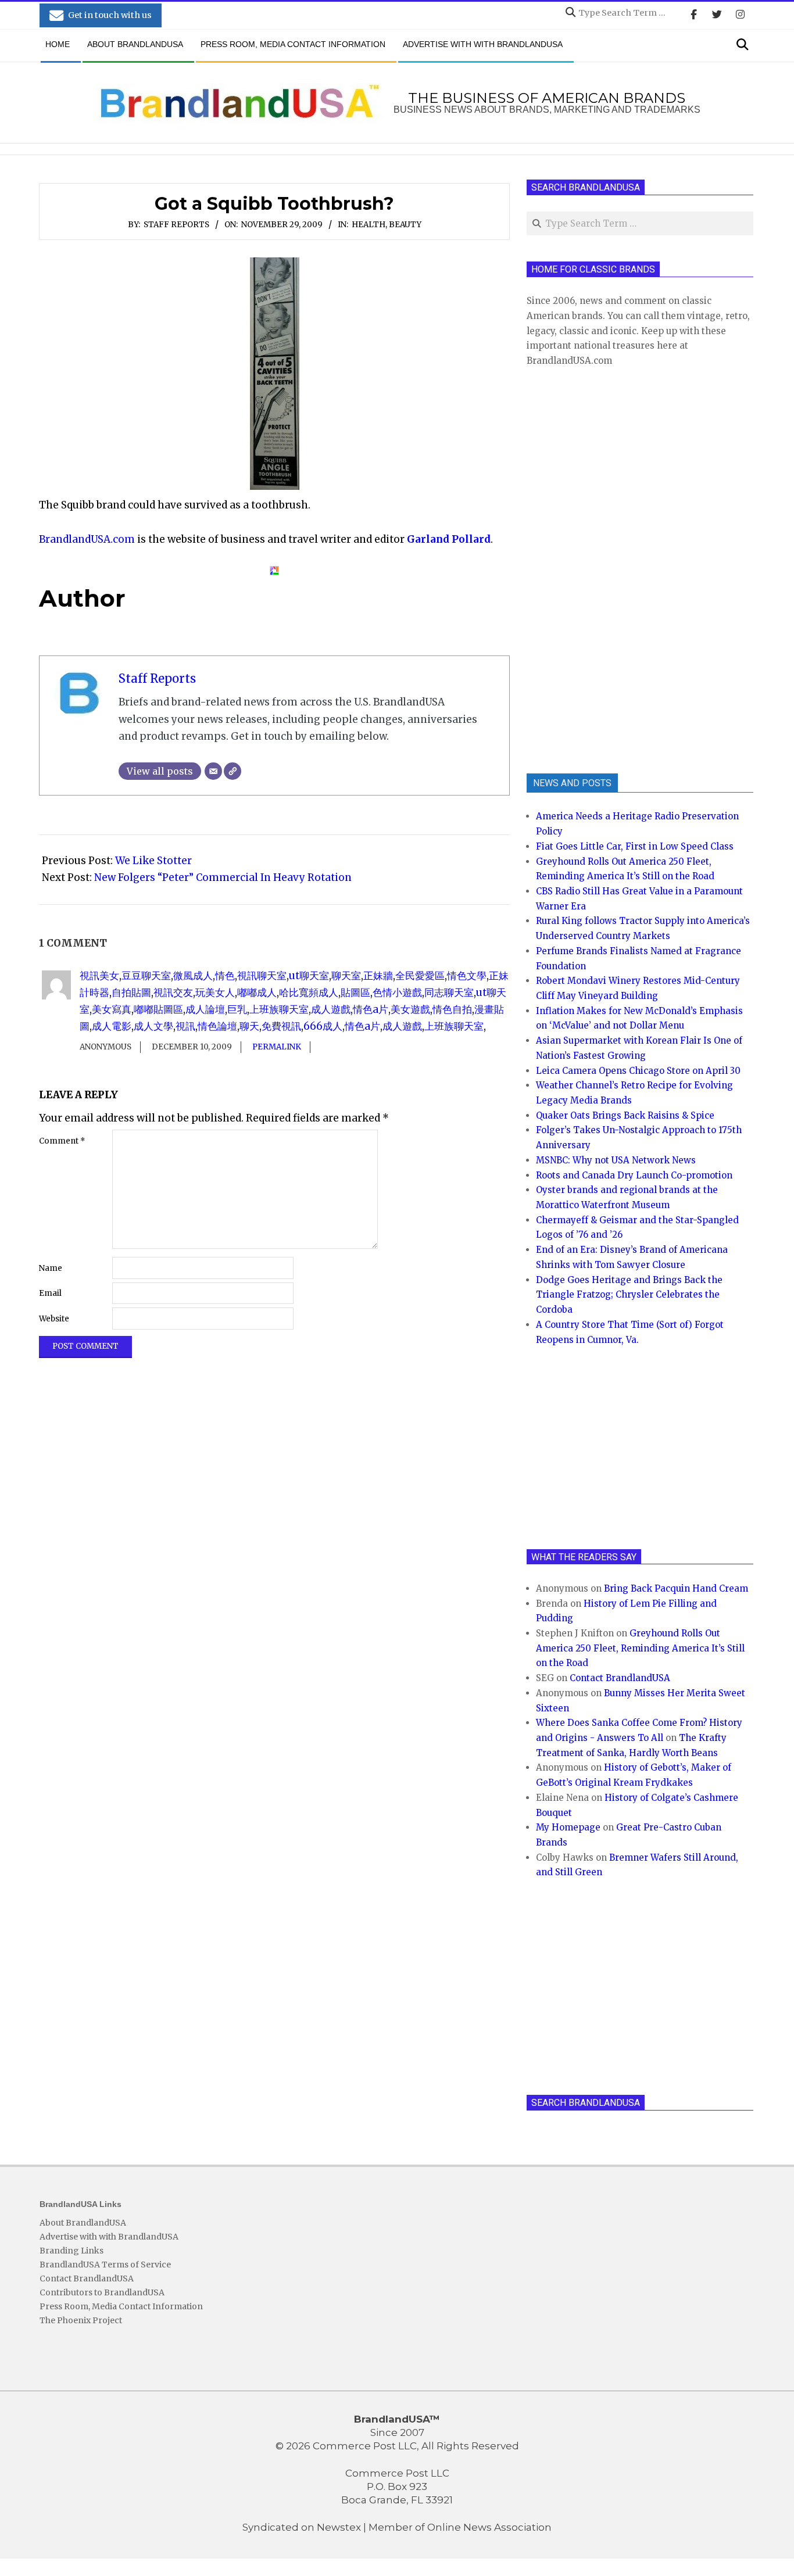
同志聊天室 (449, 993)
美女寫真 (112, 1009)
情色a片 (371, 1009)
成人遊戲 (331, 1009)
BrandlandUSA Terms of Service (105, 2265)
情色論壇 (217, 1026)
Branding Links (71, 2251)
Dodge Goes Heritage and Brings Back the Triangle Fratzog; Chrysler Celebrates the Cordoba (629, 1295)
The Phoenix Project (81, 2320)
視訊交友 (173, 993)
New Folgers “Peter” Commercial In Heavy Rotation (223, 877)
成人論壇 (205, 1009)
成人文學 (153, 1026)
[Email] (213, 771)
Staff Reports (176, 225)
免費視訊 (281, 1026)
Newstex (339, 2527)
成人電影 (112, 1026)
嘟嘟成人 (257, 993)
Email (50, 1293)
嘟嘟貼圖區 (158, 1009)
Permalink (277, 1047)
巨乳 (237, 1009)
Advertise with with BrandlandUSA (109, 2237)
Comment (62, 1141)
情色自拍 (452, 1009)
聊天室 (346, 976)
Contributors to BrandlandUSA (102, 2292)
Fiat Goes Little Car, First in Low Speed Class (635, 846)
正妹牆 (378, 976)
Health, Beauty (387, 225)
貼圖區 (355, 993)
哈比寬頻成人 (309, 993)
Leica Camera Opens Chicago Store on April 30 (638, 1071)
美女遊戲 (410, 1009)
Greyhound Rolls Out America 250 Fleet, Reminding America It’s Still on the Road (640, 1648)
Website (54, 1319)
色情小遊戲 (397, 993)
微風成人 (193, 976)
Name (51, 1268)
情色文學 (467, 976)
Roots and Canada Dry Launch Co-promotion (634, 1175)
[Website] (233, 771)
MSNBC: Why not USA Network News (616, 1160)
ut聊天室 (309, 976)
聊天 (249, 1026)
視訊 (185, 1026)
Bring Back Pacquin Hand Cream (676, 1588)
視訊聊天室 (262, 976)
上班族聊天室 (279, 1009)
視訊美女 (99, 976)
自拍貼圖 (131, 993)
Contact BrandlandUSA (620, 1678)
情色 (225, 976)
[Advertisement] (614, 569)
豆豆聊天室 (146, 976)
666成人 (323, 1026)
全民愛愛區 (420, 976)
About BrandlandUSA (83, 2223)
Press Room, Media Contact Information (121, 2306)
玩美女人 (215, 993)
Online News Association (489, 2527)
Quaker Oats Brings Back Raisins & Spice (625, 1115)
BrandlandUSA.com (87, 539)
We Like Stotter (153, 861)
